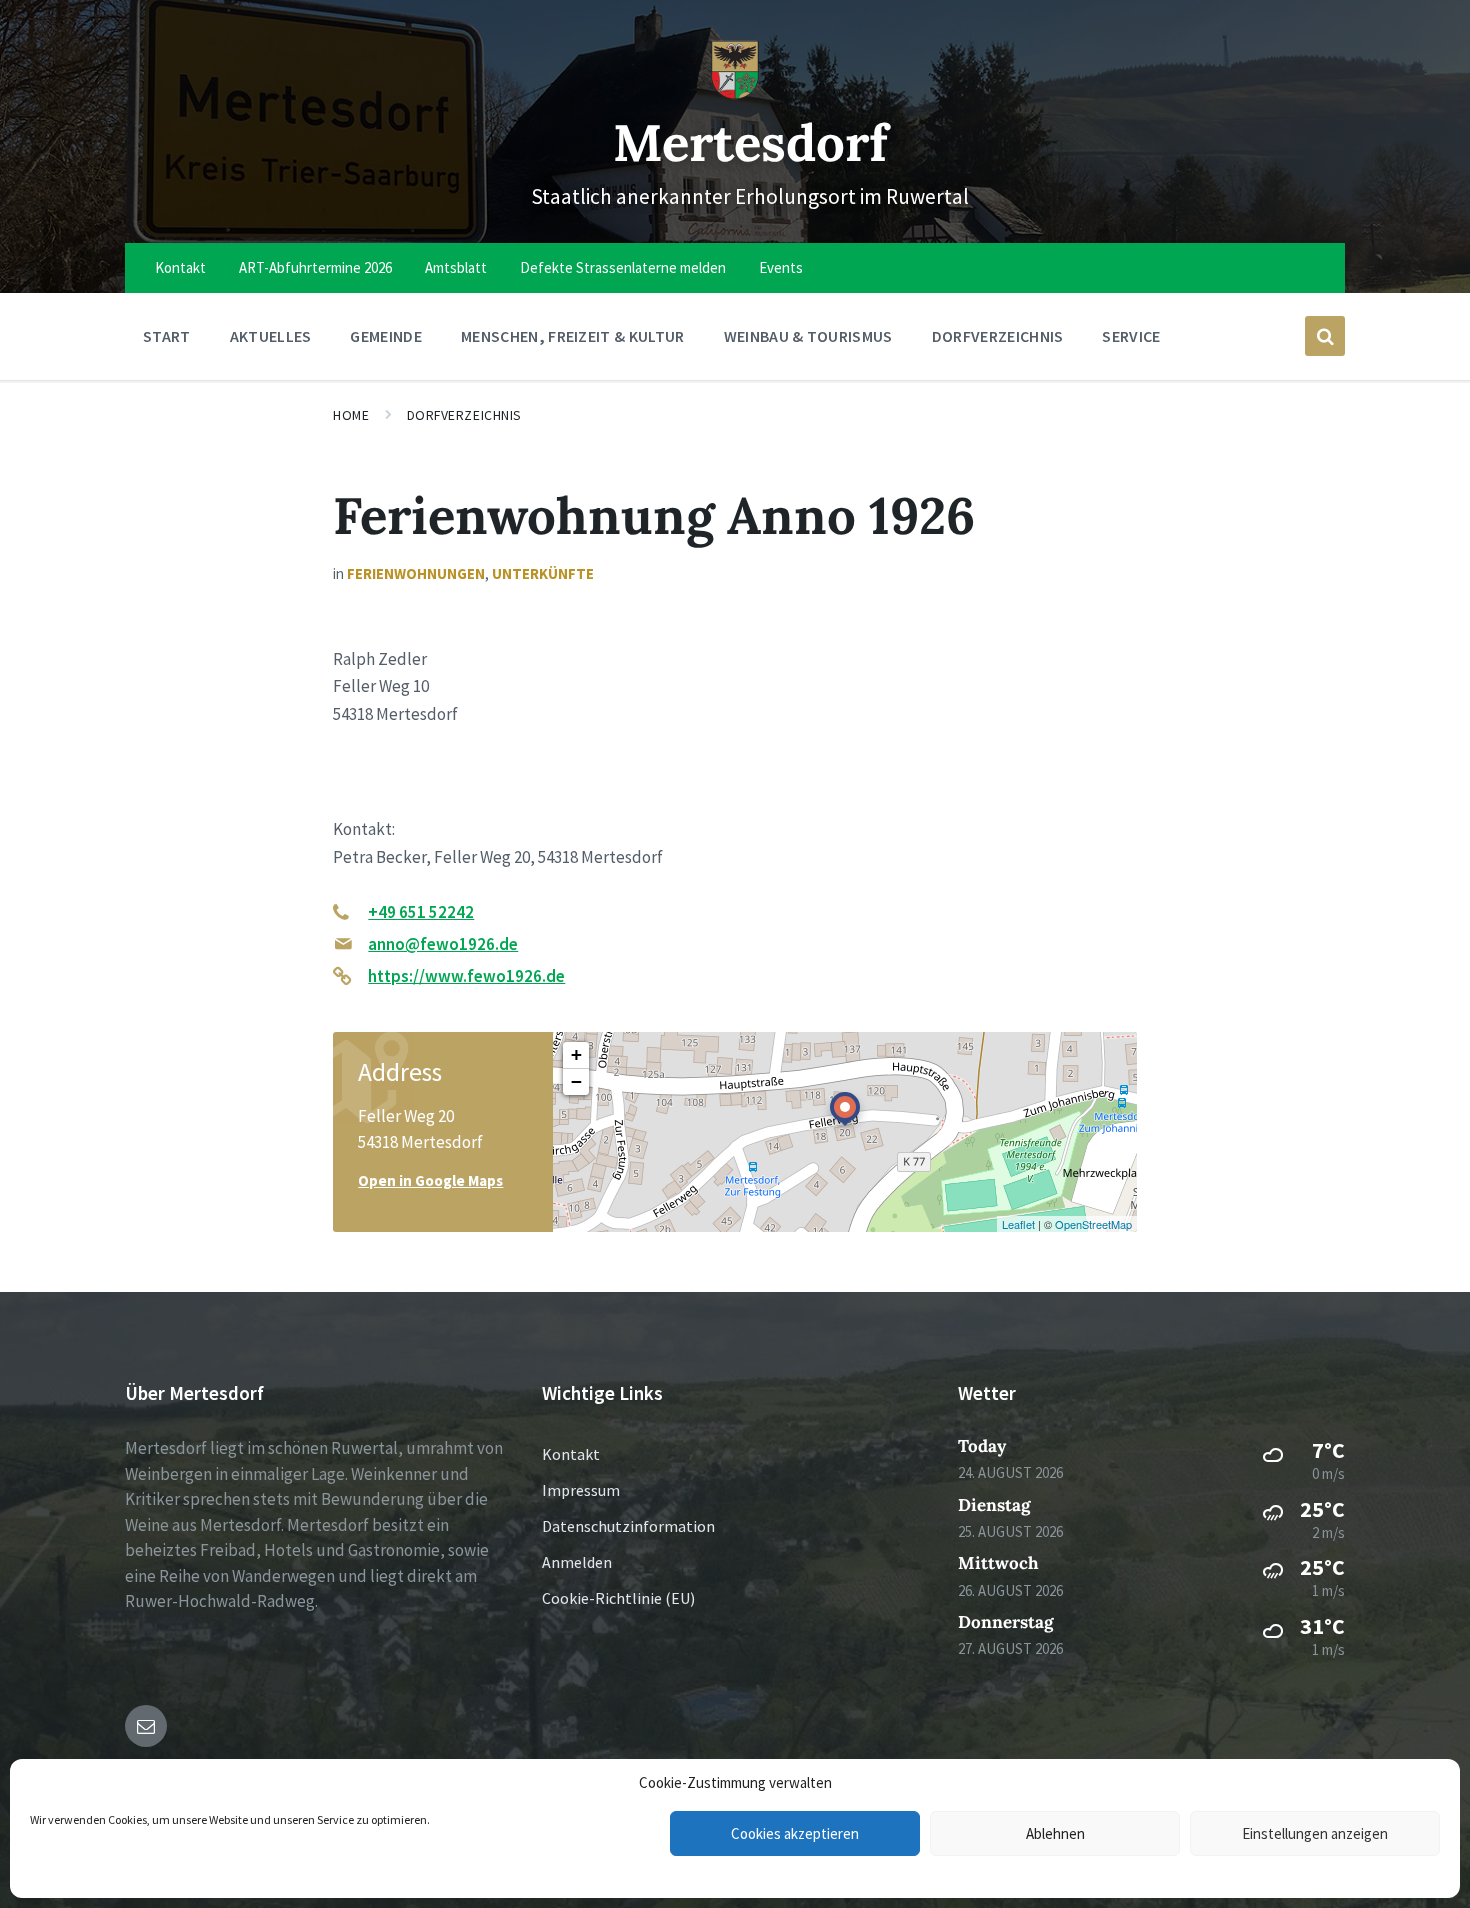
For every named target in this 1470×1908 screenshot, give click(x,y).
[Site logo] (735, 94)
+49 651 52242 (421, 912)
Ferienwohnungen (416, 573)
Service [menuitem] (1131, 336)
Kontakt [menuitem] (180, 267)
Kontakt (571, 1454)
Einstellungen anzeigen (1315, 1833)
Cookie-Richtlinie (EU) (618, 1598)
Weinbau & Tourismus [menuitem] (808, 336)
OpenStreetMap (1093, 1224)
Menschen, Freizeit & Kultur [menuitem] (573, 336)
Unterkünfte (543, 573)
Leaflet (1018, 1224)
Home (351, 415)
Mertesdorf (750, 142)
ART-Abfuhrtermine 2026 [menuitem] (315, 267)
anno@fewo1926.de (443, 944)
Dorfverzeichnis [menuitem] (998, 336)
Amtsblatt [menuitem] (456, 267)
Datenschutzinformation (628, 1526)
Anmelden (577, 1562)
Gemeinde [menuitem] (386, 336)
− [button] (576, 1081)
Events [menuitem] (781, 267)
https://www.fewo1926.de (466, 976)
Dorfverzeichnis (464, 415)
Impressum (581, 1490)
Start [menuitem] (167, 336)
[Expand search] (1325, 336)
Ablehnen (1055, 1833)
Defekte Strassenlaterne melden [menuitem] (623, 267)
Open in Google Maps (430, 1180)
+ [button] (576, 1054)
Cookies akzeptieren (795, 1833)
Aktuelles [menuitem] (271, 336)
